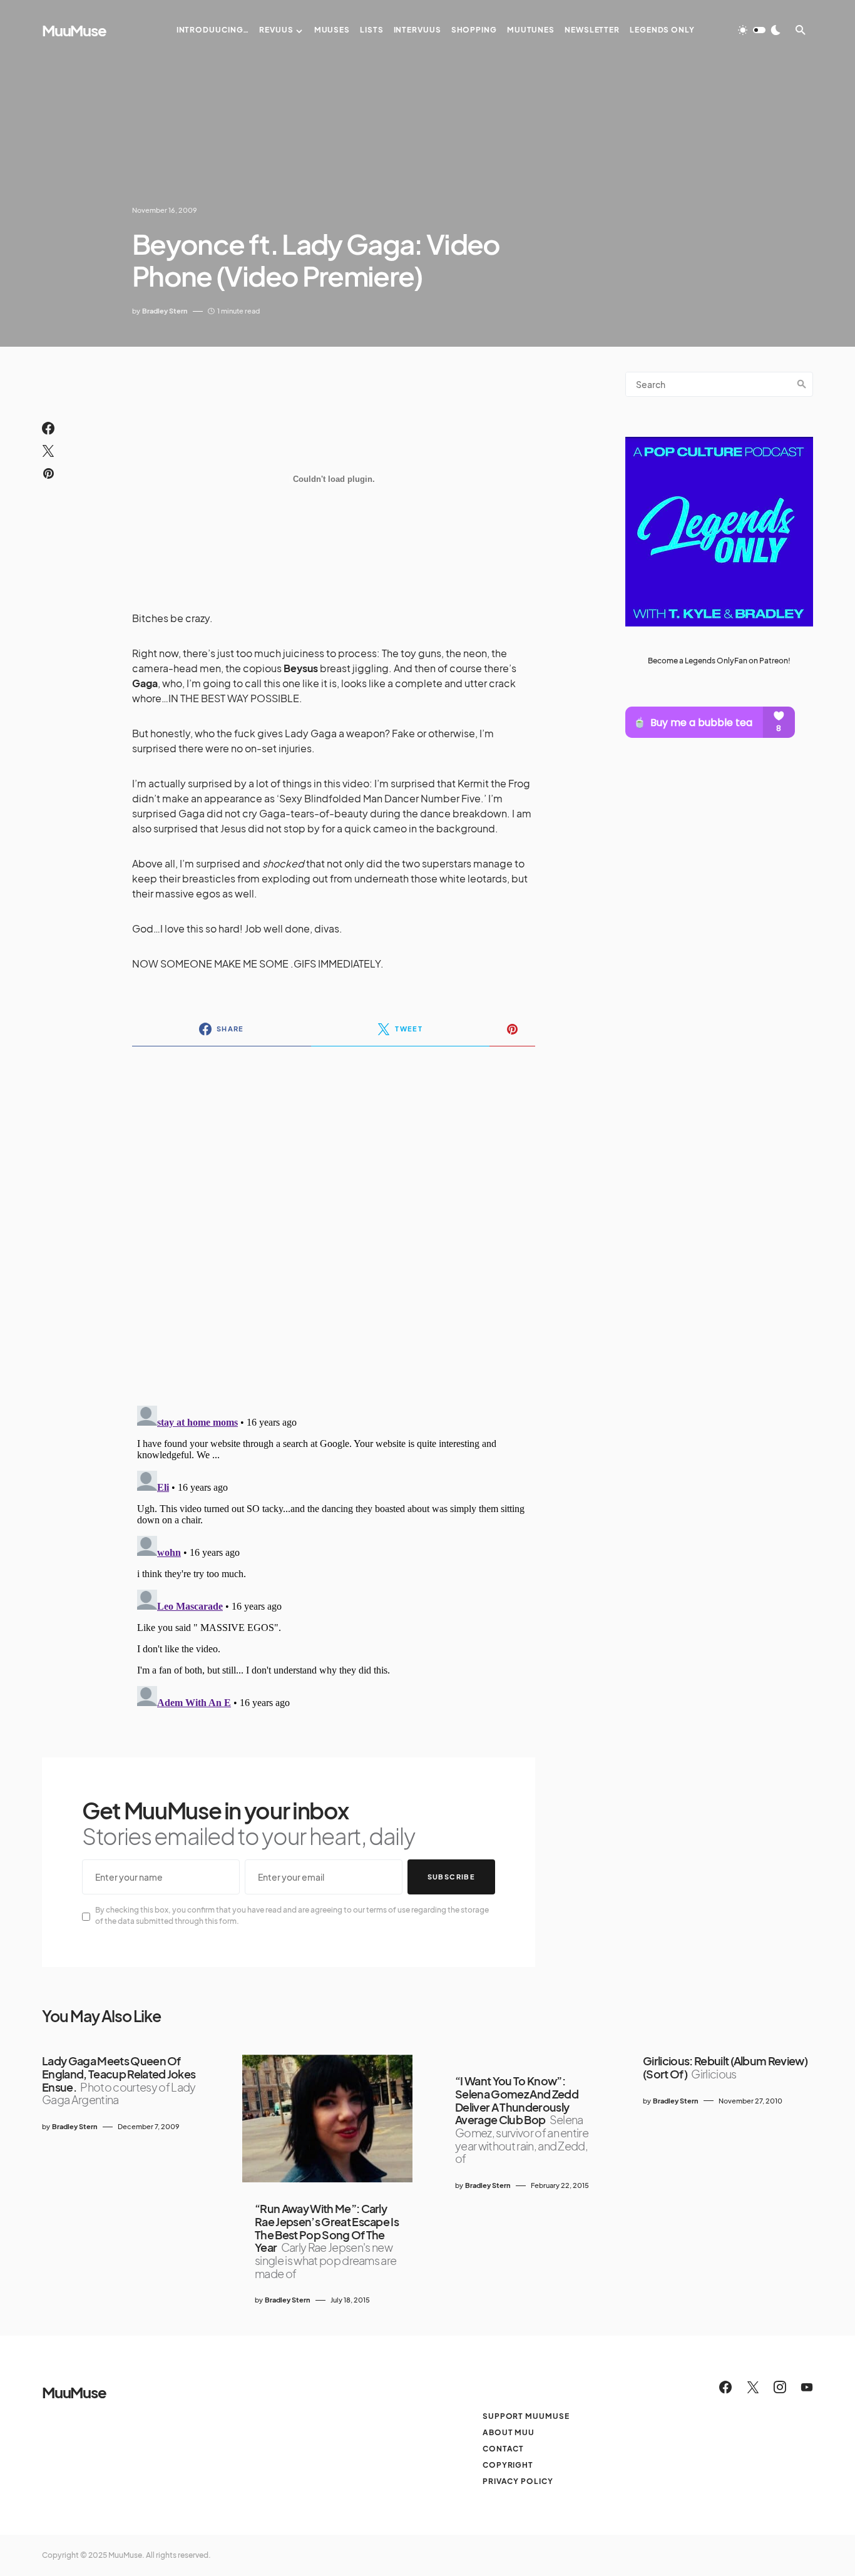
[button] (759, 30)
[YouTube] (807, 2387)
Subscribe (451, 1877)
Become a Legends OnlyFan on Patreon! (719, 660)
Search (802, 384)
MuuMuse (74, 30)
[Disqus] (334, 1218)
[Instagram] (780, 2387)
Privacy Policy (518, 2481)
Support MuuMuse (526, 2416)
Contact (503, 2449)
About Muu (509, 2432)
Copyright (508, 2465)
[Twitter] (753, 2387)
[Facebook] (725, 2387)
